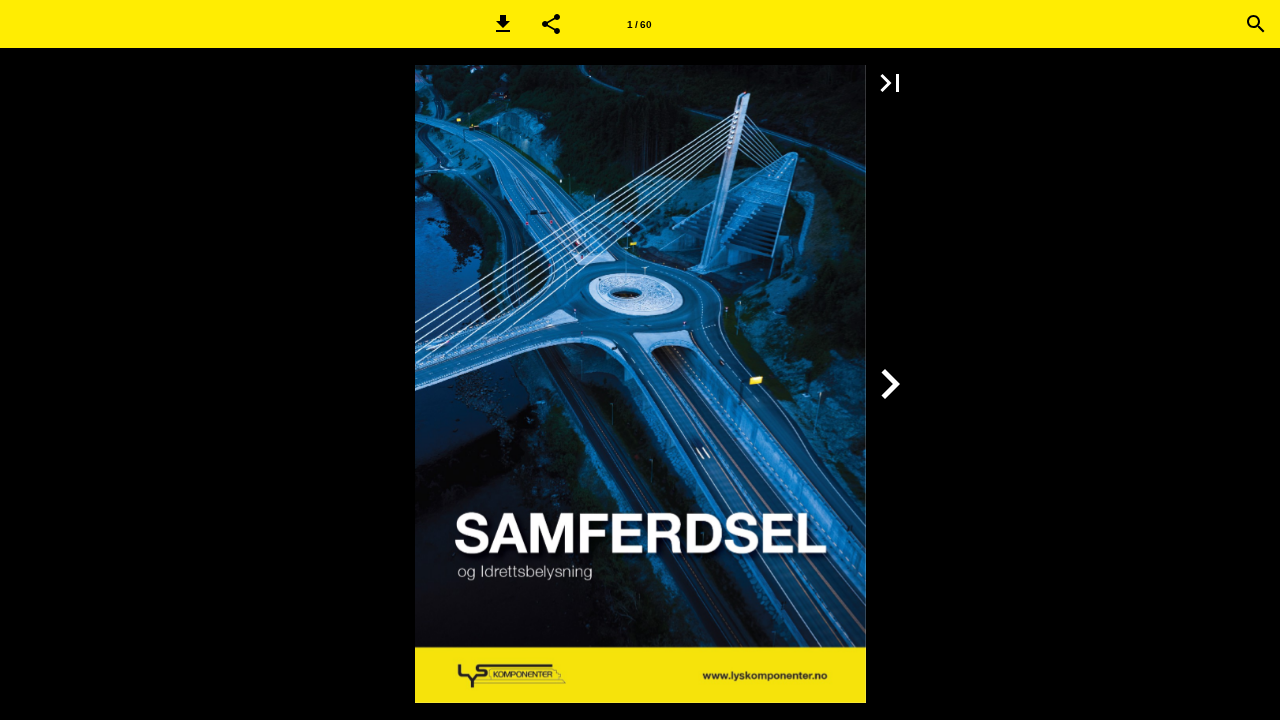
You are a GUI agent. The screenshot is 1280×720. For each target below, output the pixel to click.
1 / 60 (639, 24)
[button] (503, 24)
